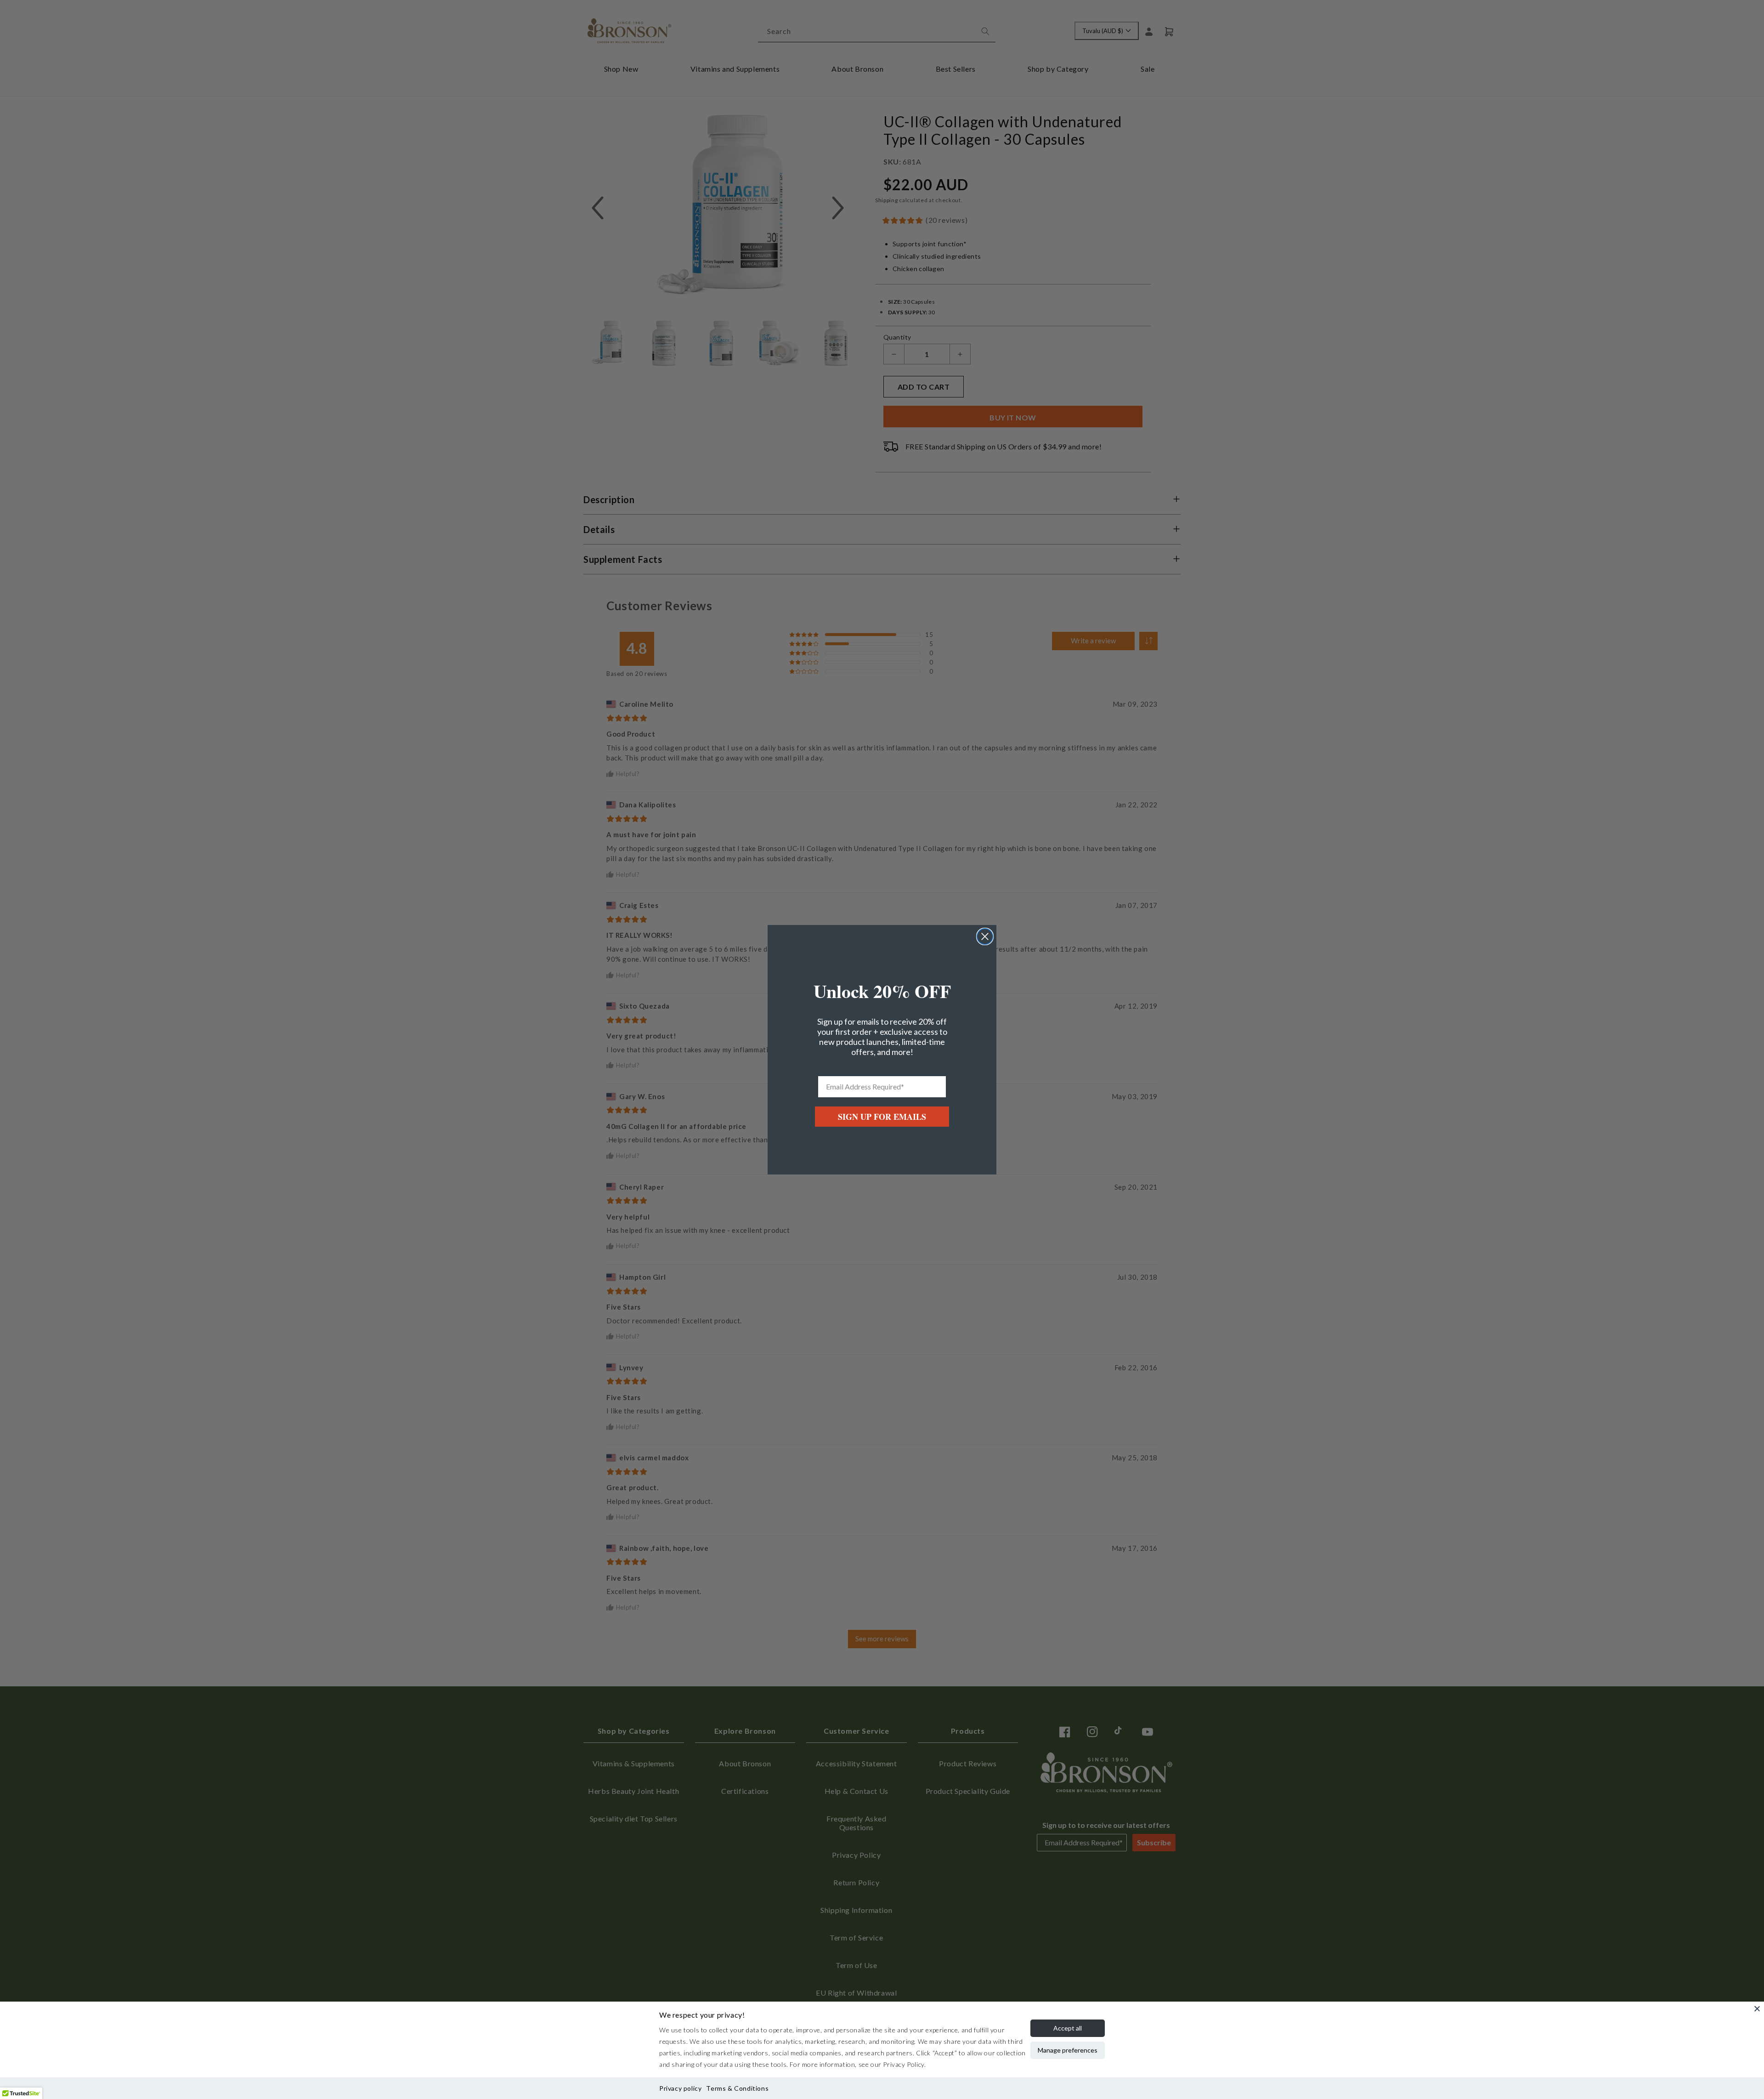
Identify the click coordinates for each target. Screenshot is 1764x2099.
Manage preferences (1068, 2050)
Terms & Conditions (737, 2088)
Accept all (1068, 2028)
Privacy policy (680, 2088)
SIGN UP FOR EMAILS (882, 1117)
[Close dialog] (985, 936)
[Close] (1757, 2008)
